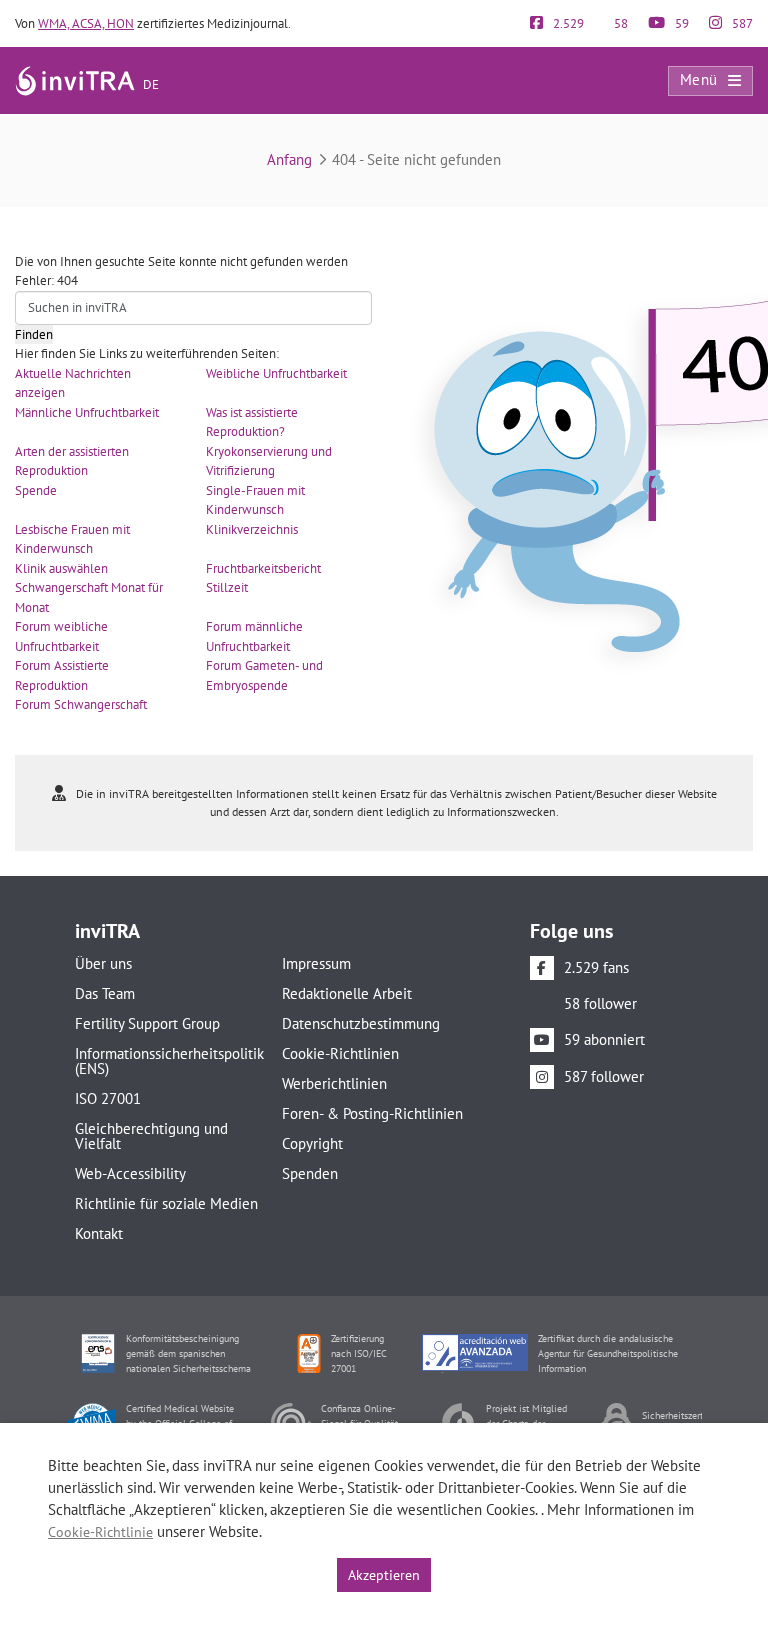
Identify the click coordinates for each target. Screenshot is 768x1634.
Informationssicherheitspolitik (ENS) (166, 1061)
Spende (36, 490)
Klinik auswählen (61, 568)
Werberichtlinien (334, 1083)
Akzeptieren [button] (384, 1575)
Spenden (310, 1173)
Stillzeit (227, 587)
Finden (34, 334)
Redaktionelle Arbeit (347, 993)
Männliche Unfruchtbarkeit (87, 412)
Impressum (316, 963)
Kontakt (99, 1233)
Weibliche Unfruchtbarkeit (276, 373)
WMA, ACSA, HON (86, 23)
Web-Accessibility (130, 1173)
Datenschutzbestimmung (361, 1023)
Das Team (105, 993)
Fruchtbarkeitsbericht (263, 568)
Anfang (289, 159)
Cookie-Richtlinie (100, 1532)
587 (741, 23)
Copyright (312, 1143)
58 (619, 23)
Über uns (103, 963)
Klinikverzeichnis (252, 529)
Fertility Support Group (147, 1023)
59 (680, 23)
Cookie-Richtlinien (340, 1053)
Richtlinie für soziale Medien (166, 1203)
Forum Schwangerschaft (81, 704)
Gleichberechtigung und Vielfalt (151, 1136)
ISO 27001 (108, 1098)
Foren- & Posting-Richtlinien (372, 1113)
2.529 (567, 23)
